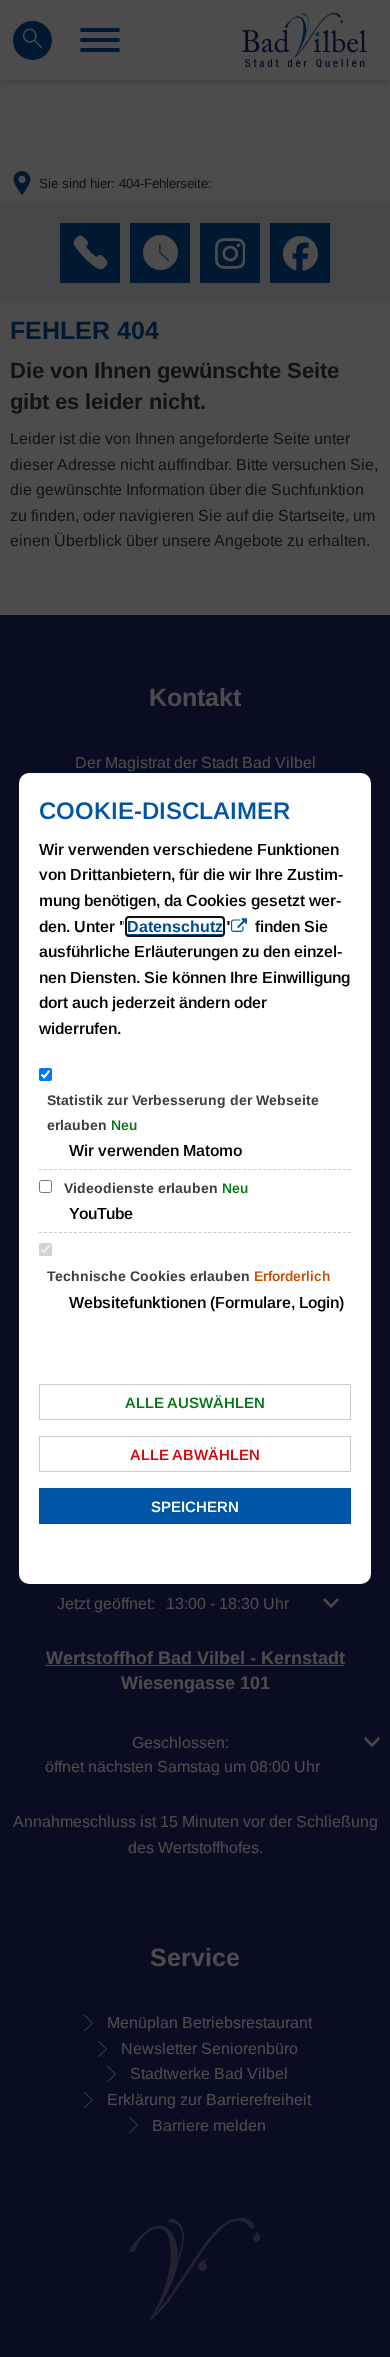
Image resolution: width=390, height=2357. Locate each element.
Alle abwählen (195, 1454)
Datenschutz (175, 926)
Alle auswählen (195, 1402)
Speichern (195, 1506)
